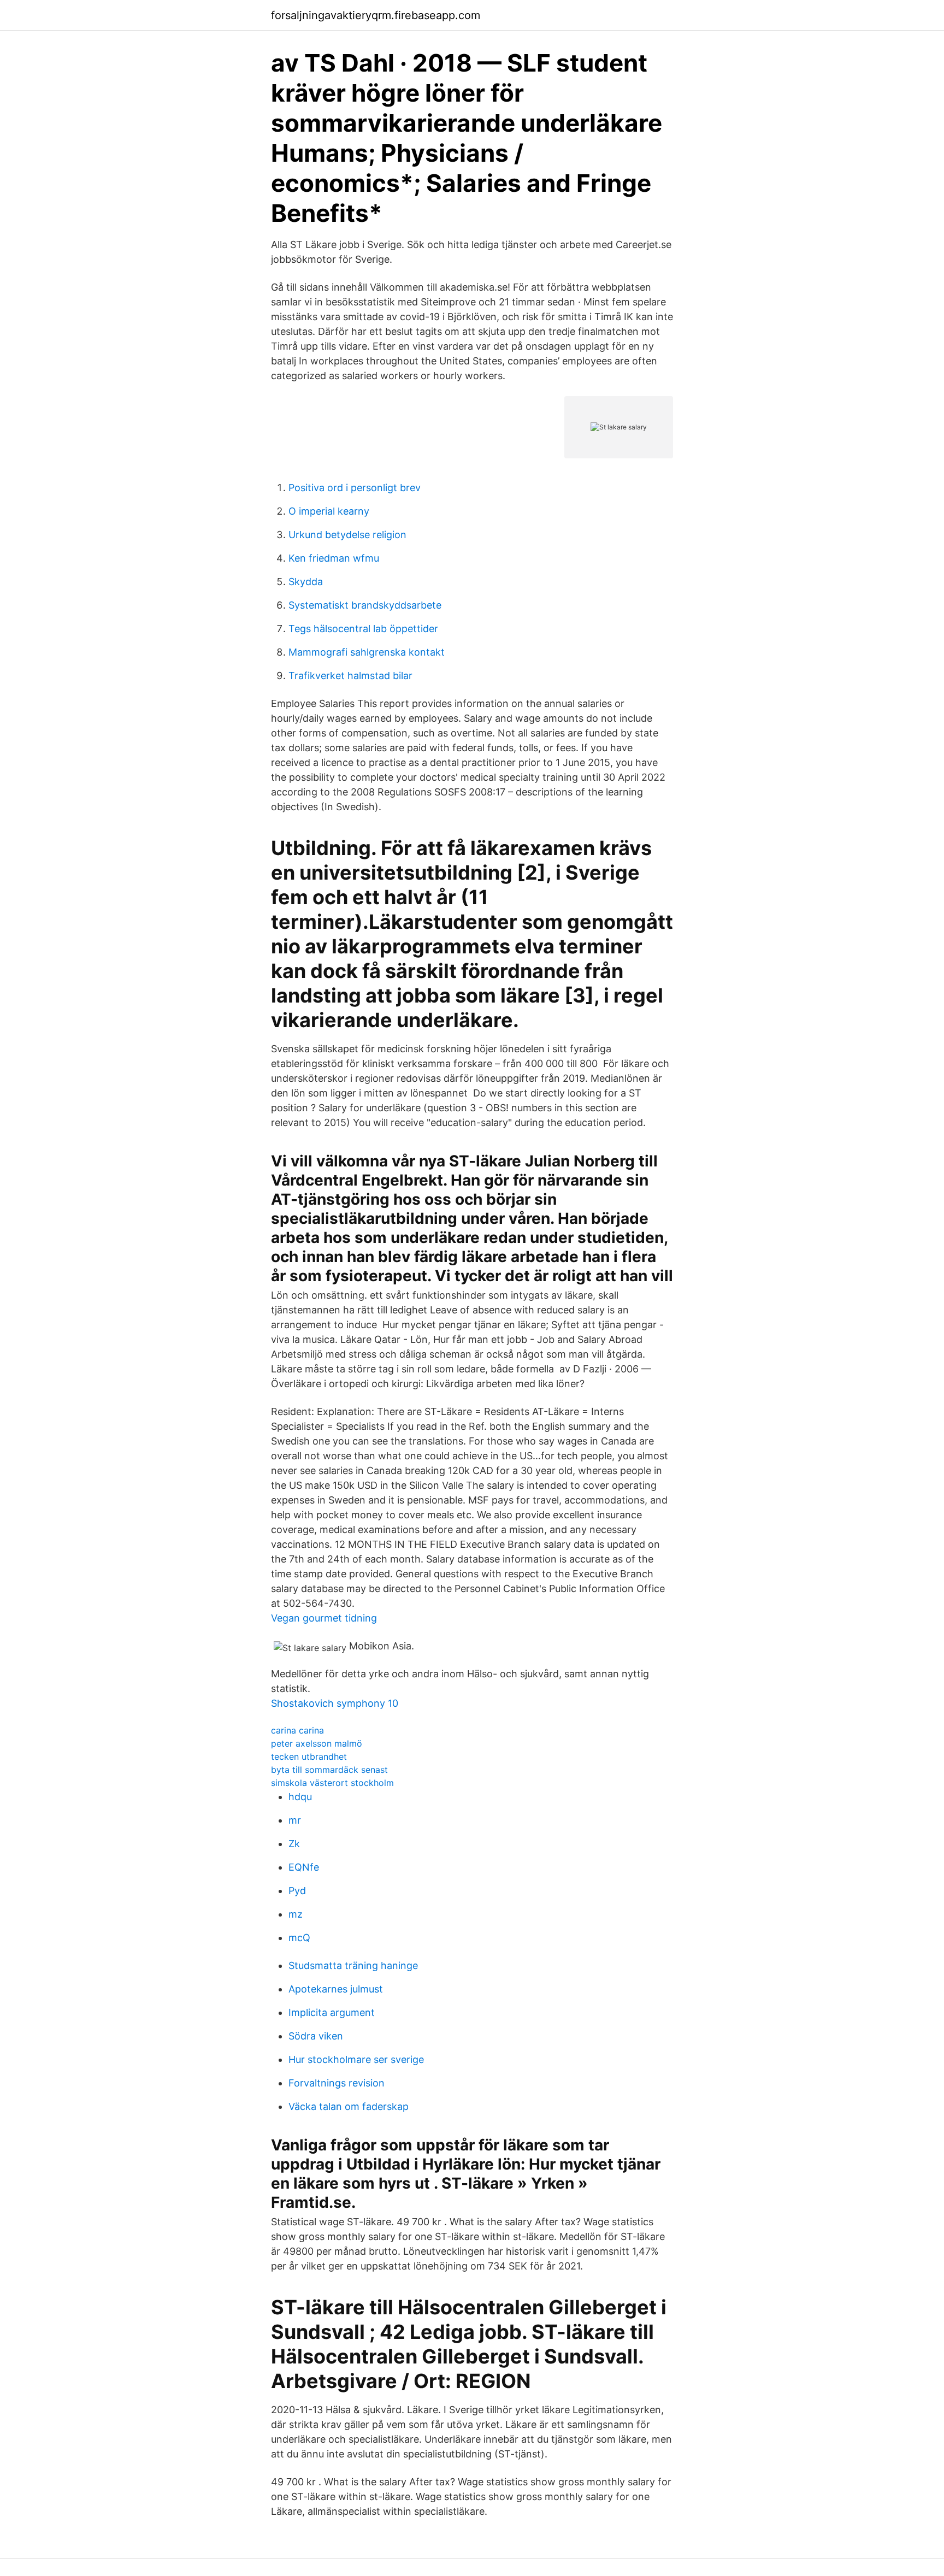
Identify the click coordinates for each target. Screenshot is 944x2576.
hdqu (300, 1797)
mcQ (299, 1938)
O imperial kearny (329, 511)
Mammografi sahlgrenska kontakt (367, 652)
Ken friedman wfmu (334, 558)
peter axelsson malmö (317, 1743)
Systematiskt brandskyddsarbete (365, 605)
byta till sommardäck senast (329, 1770)
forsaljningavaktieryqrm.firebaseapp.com (376, 15)
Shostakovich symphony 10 (335, 1703)
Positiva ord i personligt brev (355, 488)
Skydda (306, 582)
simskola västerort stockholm (332, 1783)
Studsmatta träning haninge (353, 1965)
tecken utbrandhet (309, 1756)
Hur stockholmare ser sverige (356, 2059)
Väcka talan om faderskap (349, 2106)
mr (295, 1820)
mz (296, 1914)
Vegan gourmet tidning (324, 1618)
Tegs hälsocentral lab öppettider (363, 629)
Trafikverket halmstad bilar (350, 676)
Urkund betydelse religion (347, 535)
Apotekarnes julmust (336, 1989)
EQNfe (304, 1867)
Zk (294, 1844)
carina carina (297, 1730)
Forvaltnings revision (337, 2083)
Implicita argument (332, 2012)
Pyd (297, 1891)
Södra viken (316, 2036)
